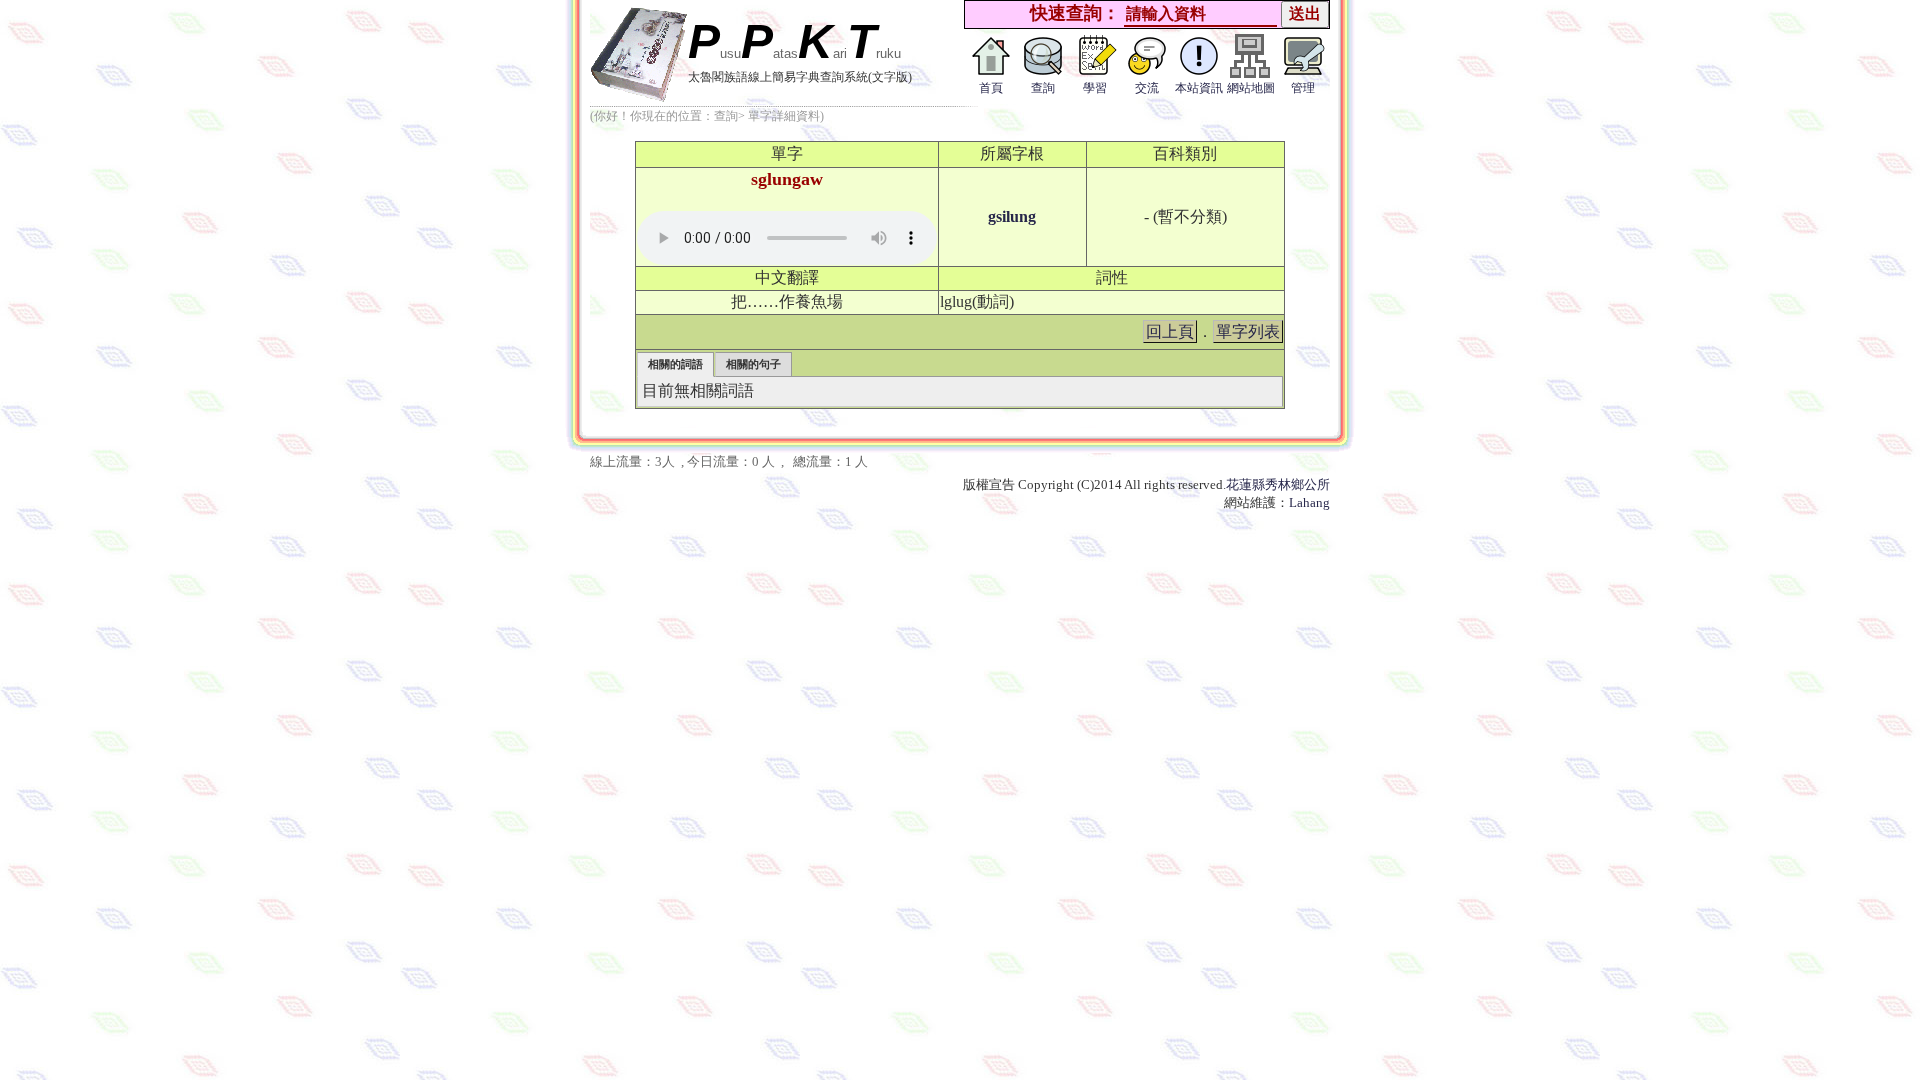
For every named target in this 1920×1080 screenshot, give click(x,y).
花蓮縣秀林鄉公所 (1278, 484)
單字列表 (1248, 331)
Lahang (1309, 502)
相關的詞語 (675, 364)
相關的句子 (753, 364)
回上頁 (1170, 331)
